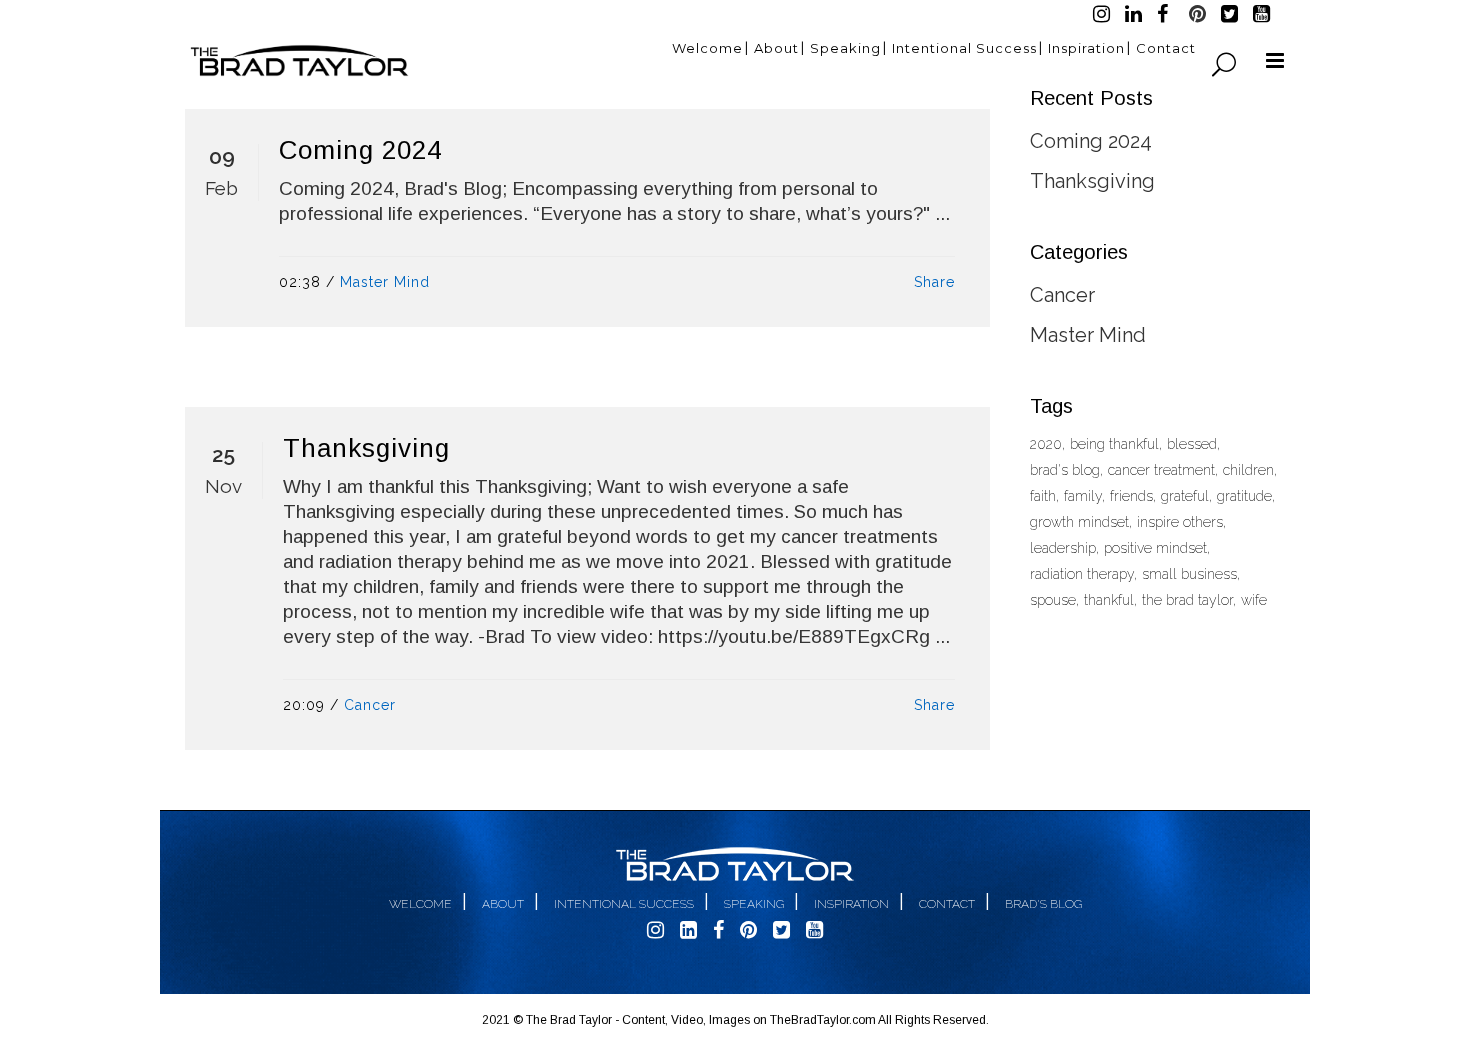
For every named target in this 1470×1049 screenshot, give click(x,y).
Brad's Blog (1043, 904)
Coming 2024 (360, 150)
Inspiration (851, 904)
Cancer (370, 705)
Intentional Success (624, 904)
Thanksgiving (366, 448)
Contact (947, 904)
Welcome (420, 904)
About (503, 904)
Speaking (754, 904)
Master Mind (385, 282)
